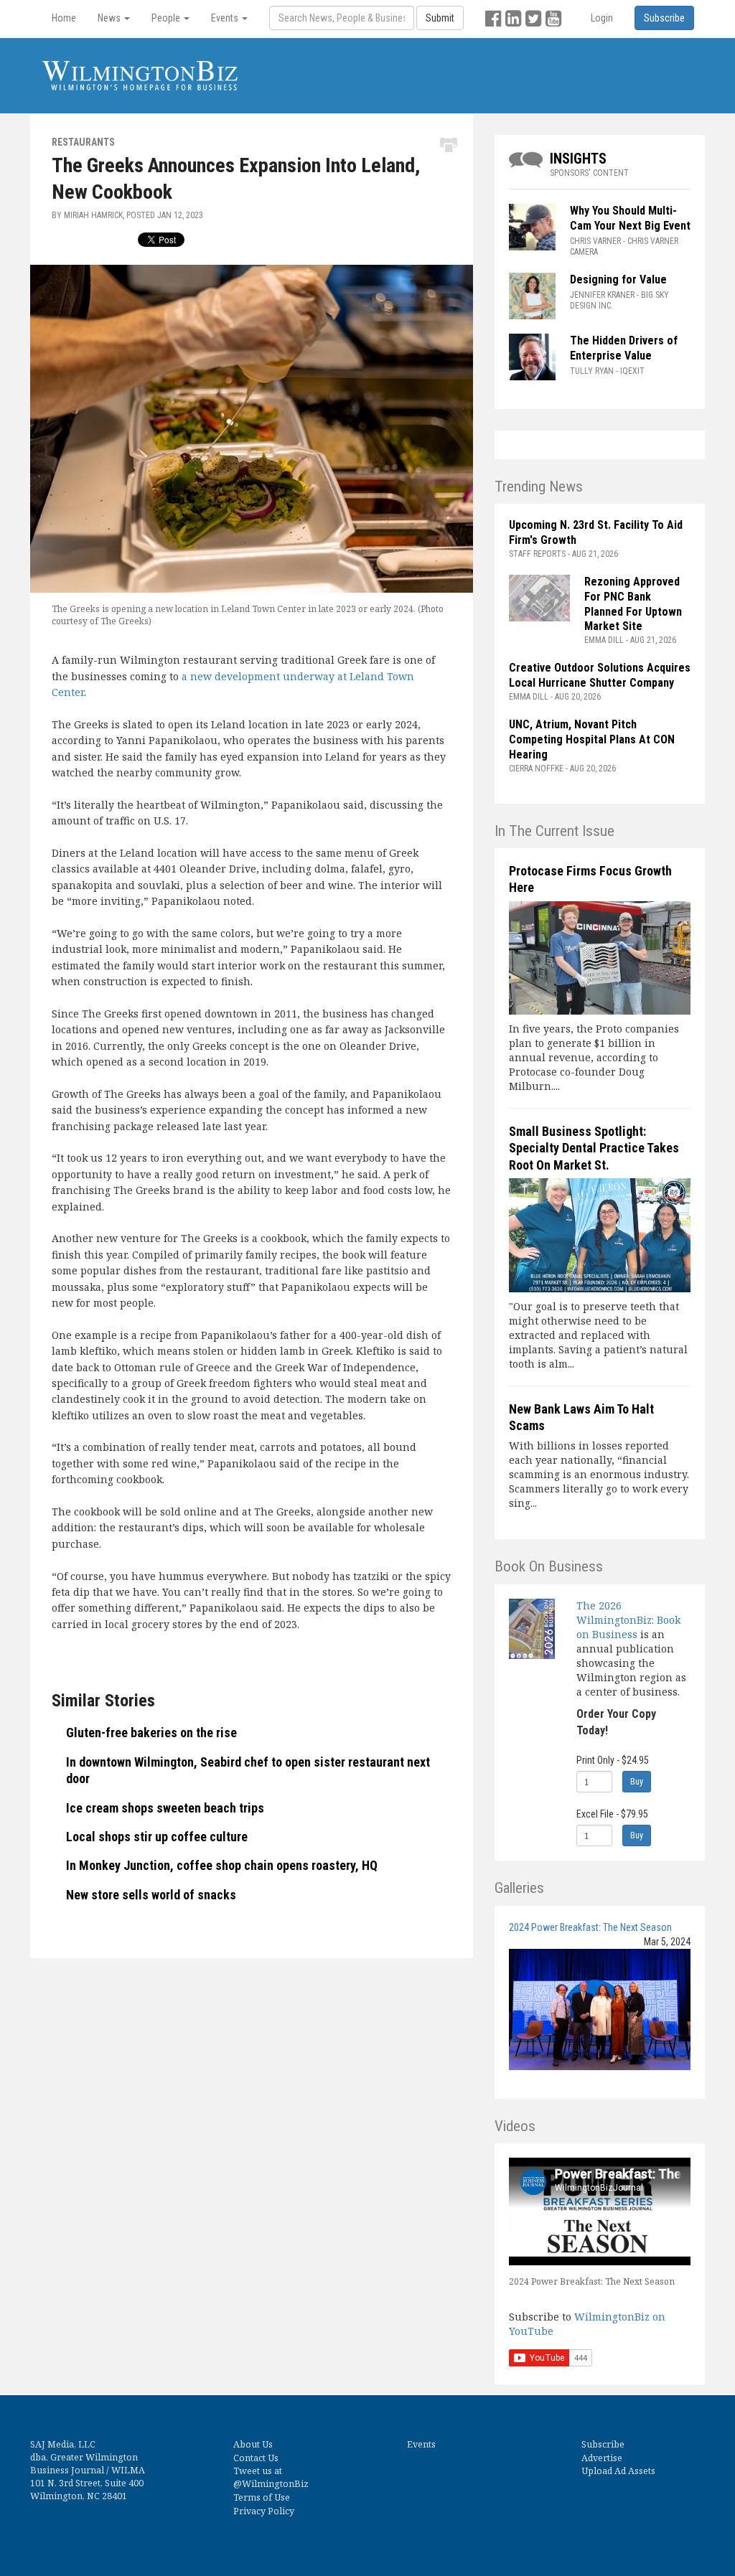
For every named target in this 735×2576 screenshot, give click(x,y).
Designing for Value (618, 279)
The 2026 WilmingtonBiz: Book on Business (628, 1620)
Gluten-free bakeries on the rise (151, 1733)
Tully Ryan (592, 371)
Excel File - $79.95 (612, 1814)
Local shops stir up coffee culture (157, 1837)
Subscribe (603, 2444)
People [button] (167, 18)
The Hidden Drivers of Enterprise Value (624, 348)
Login (602, 18)
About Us (253, 2444)
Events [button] (226, 18)
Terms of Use (262, 2497)
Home (64, 18)
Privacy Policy (264, 2511)
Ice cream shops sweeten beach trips (165, 1808)
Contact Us (256, 2458)
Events (421, 2444)
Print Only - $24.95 (613, 1760)
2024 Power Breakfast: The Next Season (590, 1927)
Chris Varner (595, 241)
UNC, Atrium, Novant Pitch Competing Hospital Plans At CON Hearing (592, 739)
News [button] (110, 18)
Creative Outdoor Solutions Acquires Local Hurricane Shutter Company (600, 675)
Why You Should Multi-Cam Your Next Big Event (630, 218)
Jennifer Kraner (602, 295)
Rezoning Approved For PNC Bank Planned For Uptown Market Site (633, 604)
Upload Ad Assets (618, 2471)
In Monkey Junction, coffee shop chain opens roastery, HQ (222, 1865)
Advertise (602, 2458)
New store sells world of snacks (151, 1895)
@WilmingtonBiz (271, 2484)
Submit (440, 18)
